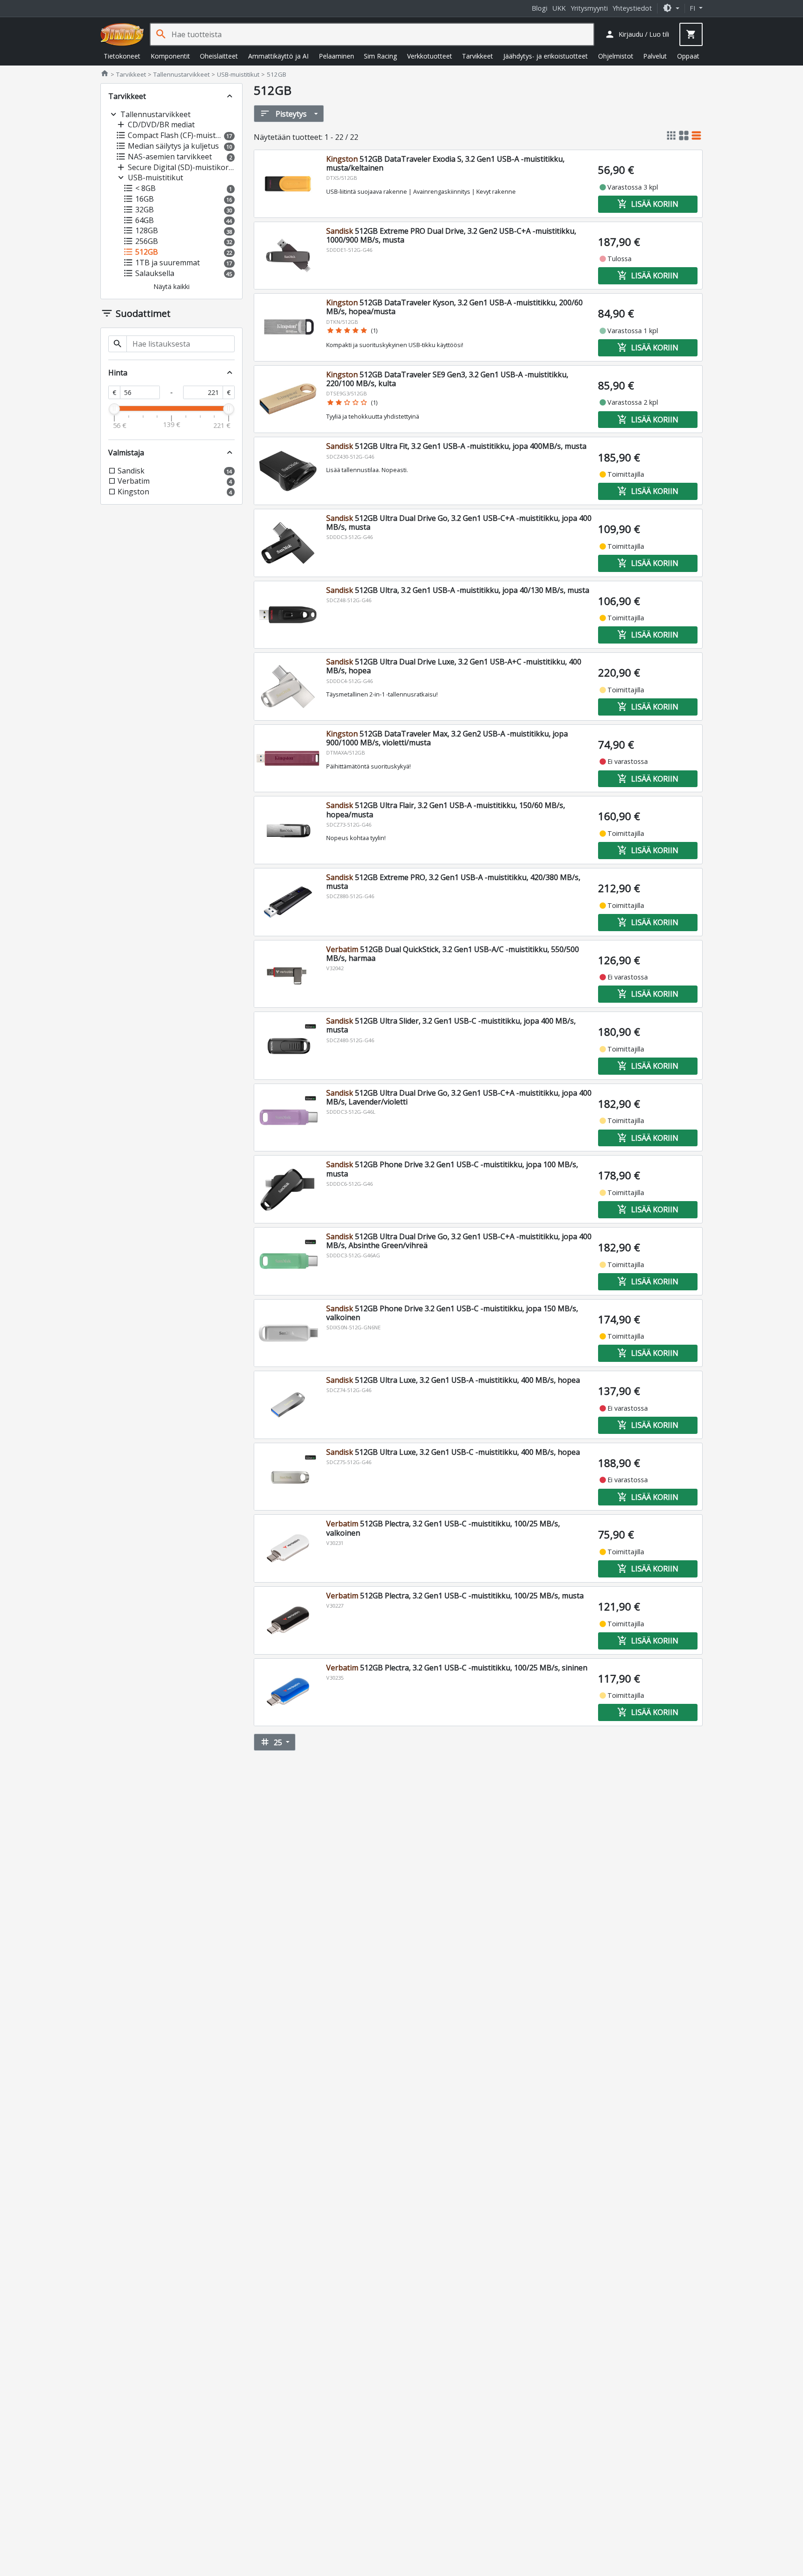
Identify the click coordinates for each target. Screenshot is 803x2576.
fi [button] (693, 8)
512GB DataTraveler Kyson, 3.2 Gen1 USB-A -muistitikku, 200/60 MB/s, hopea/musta (454, 307)
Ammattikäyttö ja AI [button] (278, 56)
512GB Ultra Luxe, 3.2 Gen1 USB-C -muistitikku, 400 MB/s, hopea (453, 1452)
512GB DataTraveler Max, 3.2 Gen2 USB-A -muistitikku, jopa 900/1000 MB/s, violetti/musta (447, 738)
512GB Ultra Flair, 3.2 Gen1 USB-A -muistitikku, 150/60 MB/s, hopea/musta (446, 810)
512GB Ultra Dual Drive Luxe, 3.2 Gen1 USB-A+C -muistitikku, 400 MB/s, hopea (454, 666)
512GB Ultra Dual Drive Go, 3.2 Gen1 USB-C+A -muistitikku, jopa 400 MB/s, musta (459, 522)
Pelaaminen (336, 56)
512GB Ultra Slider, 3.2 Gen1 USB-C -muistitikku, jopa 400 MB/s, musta (451, 1025)
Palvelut (655, 56)
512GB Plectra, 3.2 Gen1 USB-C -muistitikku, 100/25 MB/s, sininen (457, 1668)
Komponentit (170, 56)
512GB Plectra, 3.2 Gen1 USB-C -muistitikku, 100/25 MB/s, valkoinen (443, 1528)
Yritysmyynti (589, 8)
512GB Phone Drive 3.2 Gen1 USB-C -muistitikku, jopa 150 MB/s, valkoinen (452, 1313)
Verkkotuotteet (430, 56)
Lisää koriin (648, 204)
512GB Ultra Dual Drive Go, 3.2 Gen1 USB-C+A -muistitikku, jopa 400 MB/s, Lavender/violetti (459, 1097)
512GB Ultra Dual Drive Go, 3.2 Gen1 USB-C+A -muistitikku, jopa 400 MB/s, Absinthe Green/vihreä (459, 1241)
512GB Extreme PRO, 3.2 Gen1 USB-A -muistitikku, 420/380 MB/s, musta (453, 882)
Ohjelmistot (616, 56)
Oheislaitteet (219, 56)
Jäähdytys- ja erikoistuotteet (546, 56)
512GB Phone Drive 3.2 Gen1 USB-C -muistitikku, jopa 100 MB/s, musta (452, 1169)
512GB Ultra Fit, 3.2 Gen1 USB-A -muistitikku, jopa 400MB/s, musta (456, 446)
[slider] (114, 409)
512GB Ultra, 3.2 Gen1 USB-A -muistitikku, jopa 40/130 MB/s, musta (458, 590)
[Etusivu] (122, 34)
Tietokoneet (122, 56)
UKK (559, 8)
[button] (671, 8)
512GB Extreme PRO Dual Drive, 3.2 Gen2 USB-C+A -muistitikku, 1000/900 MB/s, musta (451, 235)
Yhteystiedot (632, 8)
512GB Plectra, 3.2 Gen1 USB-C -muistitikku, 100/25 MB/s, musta (455, 1596)
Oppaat (688, 56)
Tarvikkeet (477, 56)
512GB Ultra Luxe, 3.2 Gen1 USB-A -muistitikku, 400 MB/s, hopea (453, 1380)
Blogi (540, 8)
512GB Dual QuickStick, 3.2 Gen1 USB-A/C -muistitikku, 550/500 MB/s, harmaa (453, 954)
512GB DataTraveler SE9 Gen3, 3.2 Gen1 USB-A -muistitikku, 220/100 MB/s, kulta (447, 379)
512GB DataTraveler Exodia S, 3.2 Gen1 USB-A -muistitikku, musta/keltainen (445, 163)
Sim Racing (380, 56)
